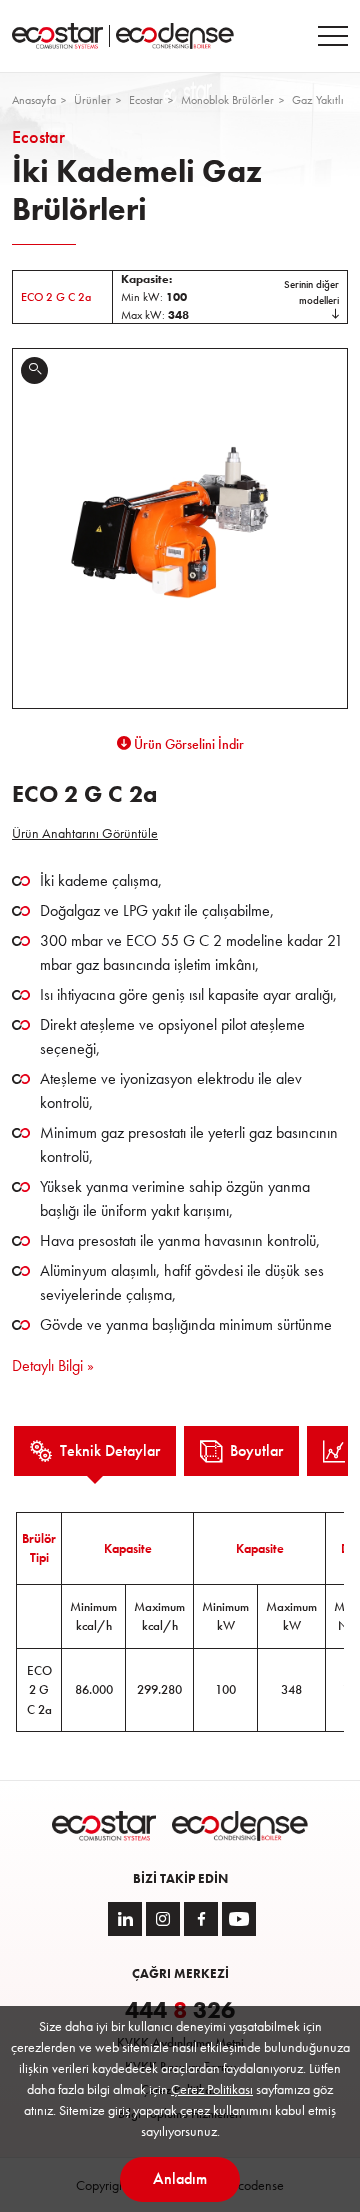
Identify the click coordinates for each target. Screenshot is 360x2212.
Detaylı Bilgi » (53, 1365)
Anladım (180, 2178)
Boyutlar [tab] (256, 1450)
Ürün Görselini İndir (187, 744)
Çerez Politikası (212, 2089)
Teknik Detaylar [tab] (110, 1450)
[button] (180, 297)
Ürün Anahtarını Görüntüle (85, 833)
